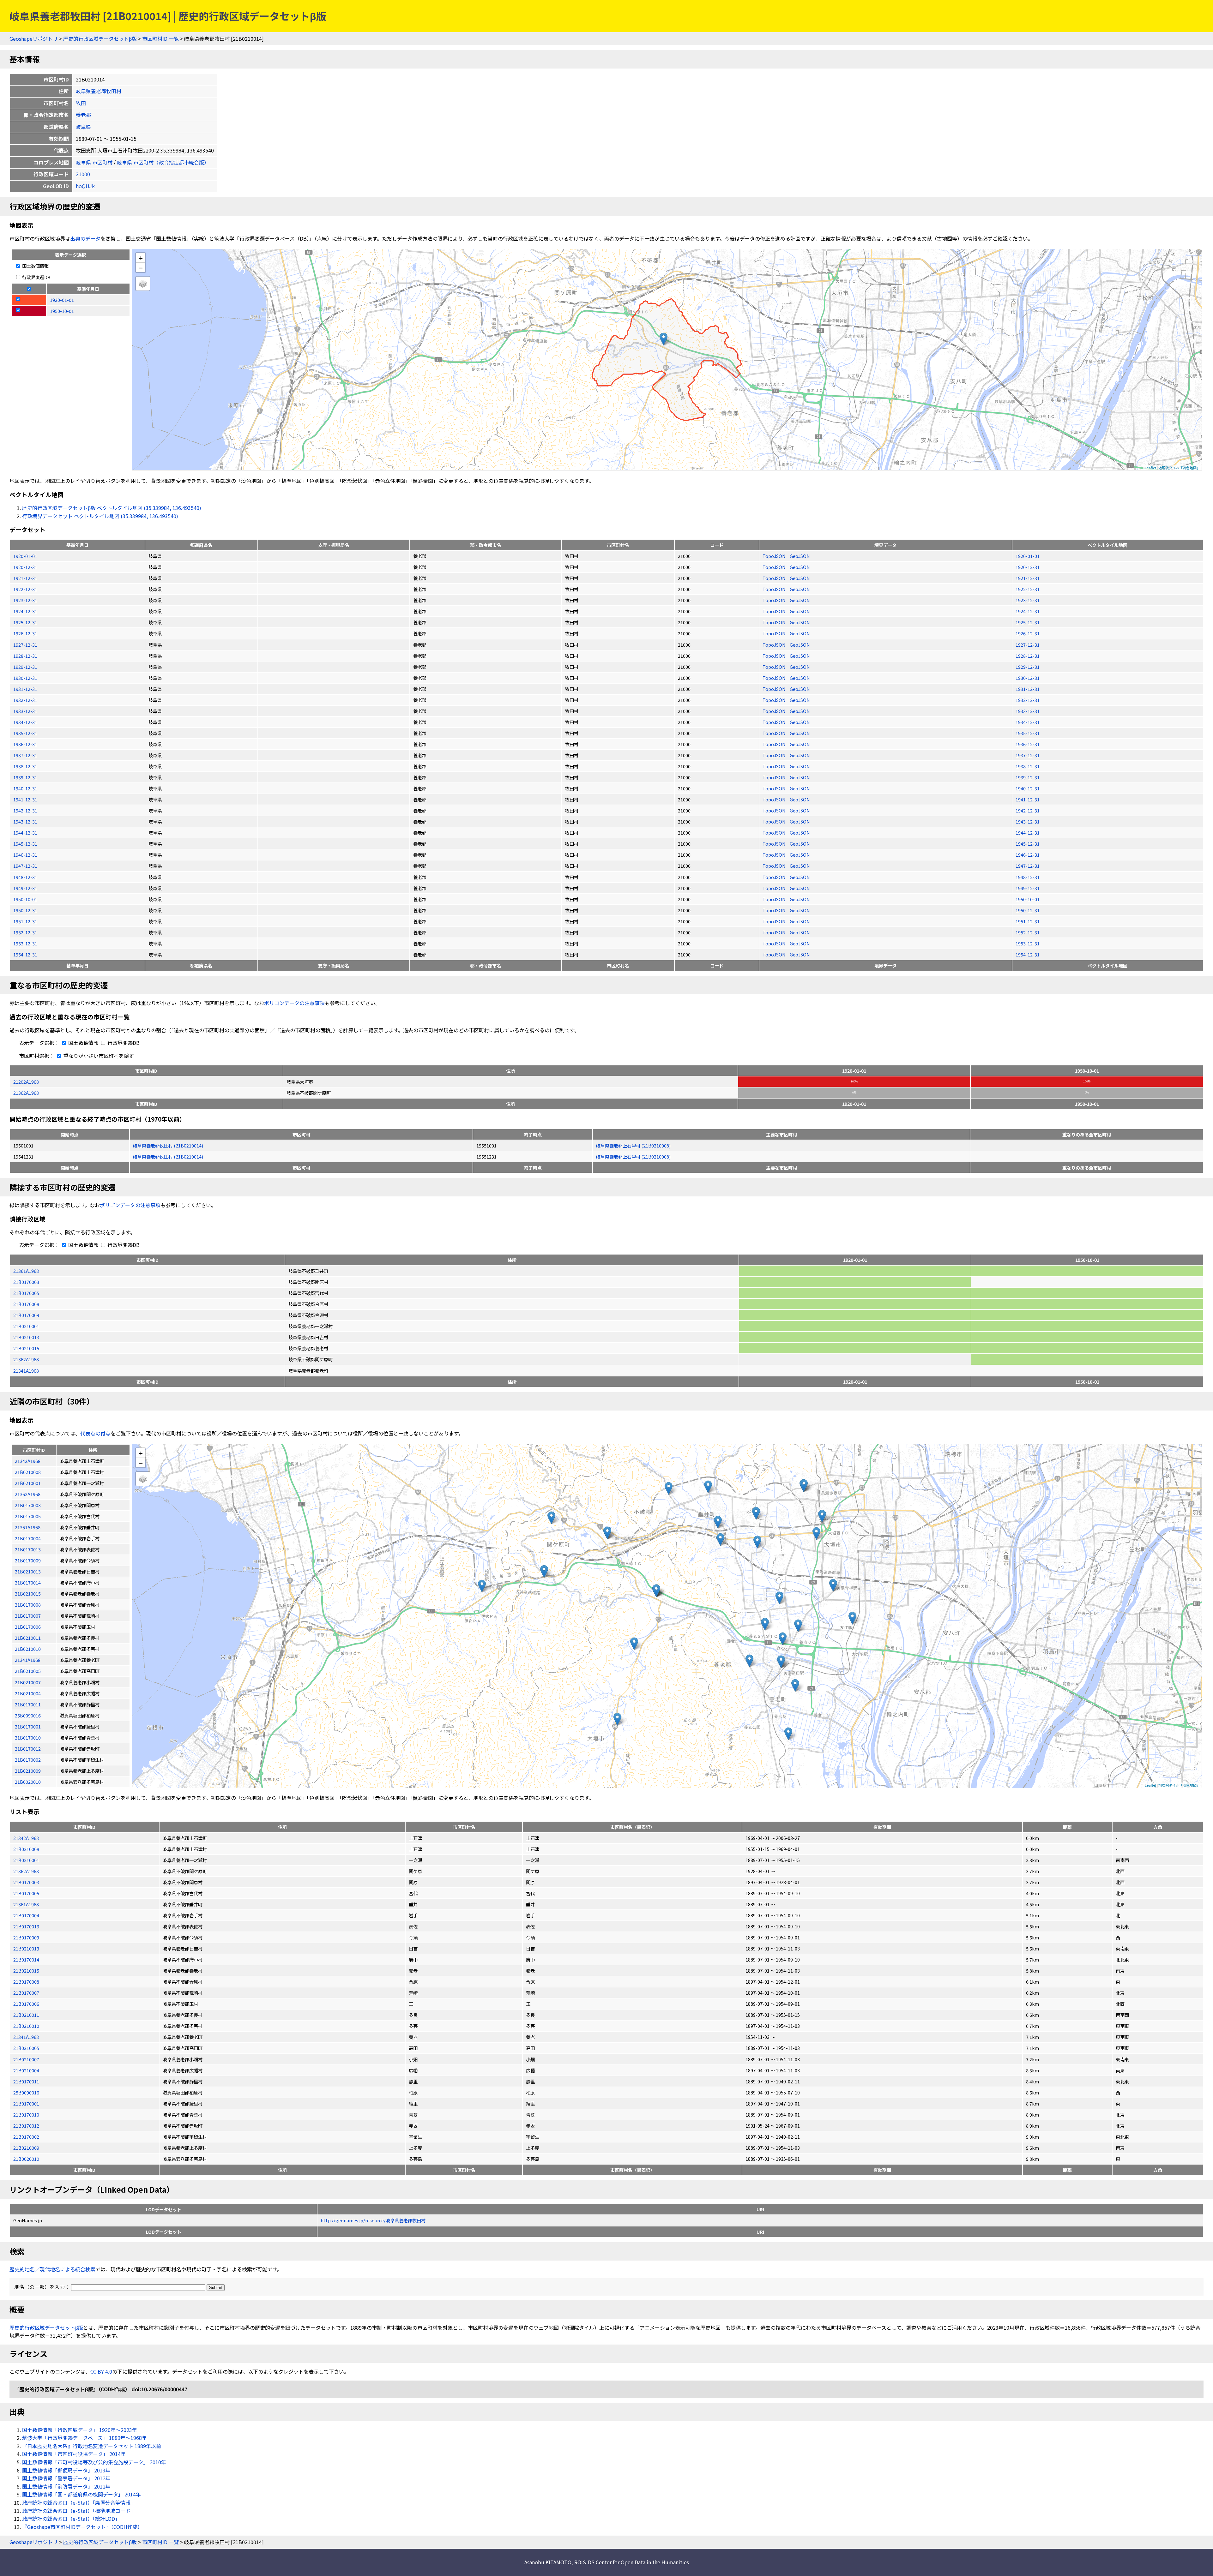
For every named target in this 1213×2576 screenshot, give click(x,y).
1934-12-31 (25, 722)
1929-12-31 (25, 667)
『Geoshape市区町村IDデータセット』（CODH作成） (82, 2527)
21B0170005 (26, 1293)
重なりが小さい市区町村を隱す (98, 1056)
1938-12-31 (25, 766)
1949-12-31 (25, 888)
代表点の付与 (95, 1433)
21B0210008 (26, 1849)
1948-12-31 (25, 877)
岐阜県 (83, 127)
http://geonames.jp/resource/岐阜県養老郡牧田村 (373, 2220)
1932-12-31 (25, 700)
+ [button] (141, 258)
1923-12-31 (25, 600)
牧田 (81, 103)
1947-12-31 (25, 866)
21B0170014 (26, 1959)
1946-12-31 (25, 855)
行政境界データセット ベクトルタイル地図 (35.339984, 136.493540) (100, 516)
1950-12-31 (25, 910)
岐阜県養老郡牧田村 (99, 91)
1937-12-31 (25, 755)
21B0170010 (26, 2115)
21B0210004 (26, 2070)
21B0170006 (26, 2004)
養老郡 (83, 115)
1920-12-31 (25, 567)
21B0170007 (26, 1993)
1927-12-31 (25, 645)
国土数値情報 (35, 266)
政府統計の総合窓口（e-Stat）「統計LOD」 (71, 2519)
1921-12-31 (25, 578)
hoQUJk (85, 186)
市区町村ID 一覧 (160, 39)
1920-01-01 (25, 556)
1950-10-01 (25, 899)
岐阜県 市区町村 (94, 162)
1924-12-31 (25, 611)
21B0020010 (26, 2159)
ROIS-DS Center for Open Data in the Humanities (632, 2562)
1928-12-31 (25, 656)
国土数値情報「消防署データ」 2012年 (66, 2486)
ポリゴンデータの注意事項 (294, 1003)
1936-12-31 (25, 744)
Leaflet (1150, 468)
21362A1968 (26, 1093)
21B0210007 (26, 2059)
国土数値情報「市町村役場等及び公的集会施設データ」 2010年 (94, 2462)
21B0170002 (26, 2137)
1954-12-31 (25, 954)
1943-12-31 (25, 821)
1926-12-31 (25, 633)
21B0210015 (26, 1348)
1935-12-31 (25, 733)
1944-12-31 (25, 833)
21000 (83, 174)
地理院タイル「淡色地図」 (1179, 468)
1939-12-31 (25, 777)
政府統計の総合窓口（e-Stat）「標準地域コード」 (79, 2511)
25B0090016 (26, 2092)
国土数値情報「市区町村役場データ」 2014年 (74, 2454)
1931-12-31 (25, 689)
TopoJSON (775, 556)
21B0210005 (26, 2048)
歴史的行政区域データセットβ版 (100, 39)
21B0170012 (26, 2126)
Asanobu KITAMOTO (548, 2562)
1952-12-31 (25, 932)
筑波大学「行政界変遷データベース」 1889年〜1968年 (84, 2438)
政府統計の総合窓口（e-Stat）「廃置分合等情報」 (79, 2502)
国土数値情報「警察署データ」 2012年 (66, 2478)
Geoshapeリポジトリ (34, 39)
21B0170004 (26, 1915)
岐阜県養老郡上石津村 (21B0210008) (633, 1145)
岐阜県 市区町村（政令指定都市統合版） (163, 162)
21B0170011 (26, 2081)
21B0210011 (26, 2015)
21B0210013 (26, 1337)
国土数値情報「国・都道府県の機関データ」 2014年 (81, 2494)
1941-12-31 (25, 799)
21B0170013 (26, 1926)
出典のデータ (85, 238)
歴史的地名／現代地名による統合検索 (52, 2269)
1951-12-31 (25, 921)
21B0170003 (26, 1282)
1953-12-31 (25, 943)
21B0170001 (26, 2103)
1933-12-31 (25, 711)
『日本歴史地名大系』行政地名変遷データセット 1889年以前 (92, 2446)
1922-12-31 (25, 589)
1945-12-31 (25, 844)
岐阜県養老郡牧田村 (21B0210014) (168, 1145)
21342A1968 (26, 1838)
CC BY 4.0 (101, 2371)
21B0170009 (26, 1315)
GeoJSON (800, 556)
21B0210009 (26, 2148)
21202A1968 (26, 1082)
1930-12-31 (25, 678)
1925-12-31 (25, 622)
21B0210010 (26, 2026)
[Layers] (143, 284)
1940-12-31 (25, 788)
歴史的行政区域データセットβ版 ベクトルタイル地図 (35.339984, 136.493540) (112, 508)
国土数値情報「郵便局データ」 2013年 (66, 2470)
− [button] (141, 267)
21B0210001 (26, 1326)
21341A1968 (26, 1371)
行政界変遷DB (36, 277)
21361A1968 (26, 1271)
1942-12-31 (25, 810)
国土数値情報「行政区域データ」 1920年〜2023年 (80, 2430)
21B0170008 (26, 1304)
